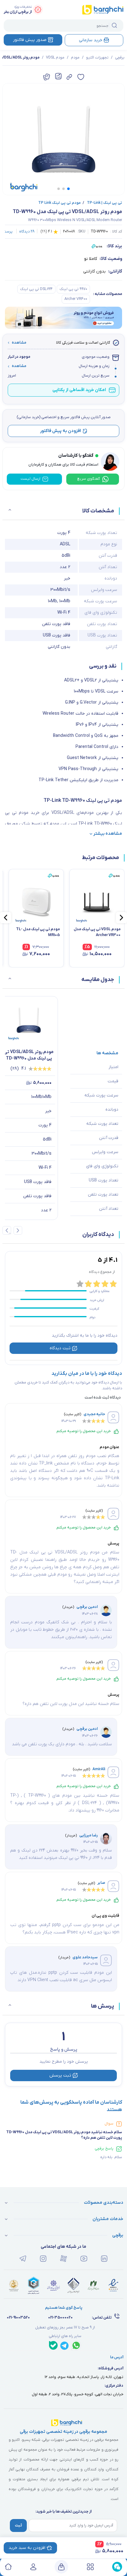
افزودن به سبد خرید (27, 2548)
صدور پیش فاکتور (30, 40)
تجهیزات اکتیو (97, 58)
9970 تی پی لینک (73, 289)
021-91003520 (18, 2318)
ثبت (18, 2526)
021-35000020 (60, 2318)
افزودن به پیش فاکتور (61, 431)
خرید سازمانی (91, 40)
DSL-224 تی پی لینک (36, 289)
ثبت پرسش (60, 2075)
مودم (75, 58)
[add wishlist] (81, 77)
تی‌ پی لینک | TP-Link (102, 203)
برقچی (120, 58)
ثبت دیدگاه (60, 1348)
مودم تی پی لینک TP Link (59, 203)
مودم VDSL (55, 58)
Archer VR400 (76, 299)
